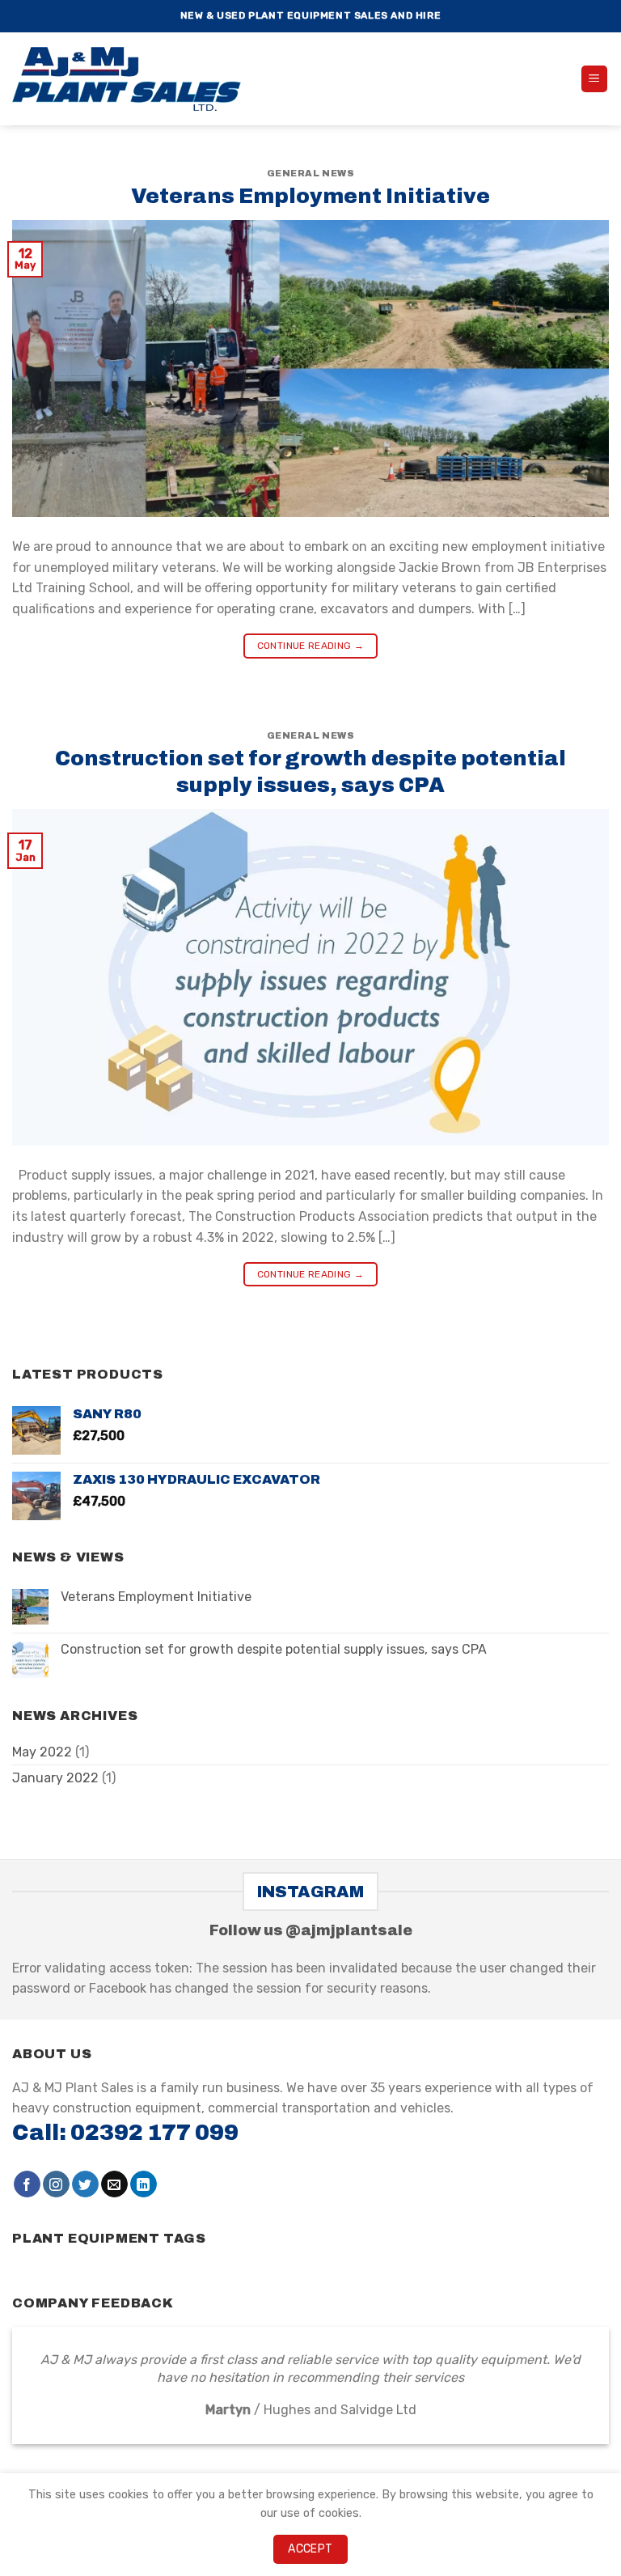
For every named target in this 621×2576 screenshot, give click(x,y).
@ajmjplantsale (349, 1930)
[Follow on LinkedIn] (144, 2184)
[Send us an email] (114, 2184)
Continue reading (311, 646)
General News (311, 173)
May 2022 (42, 1752)
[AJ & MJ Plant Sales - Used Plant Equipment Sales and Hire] (133, 79)
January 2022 (55, 1778)
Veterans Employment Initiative (310, 196)
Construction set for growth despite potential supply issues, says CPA (274, 1649)
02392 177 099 (154, 2133)
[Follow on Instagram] (56, 2184)
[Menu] (595, 79)
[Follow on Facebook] (27, 2184)
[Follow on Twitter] (85, 2184)
